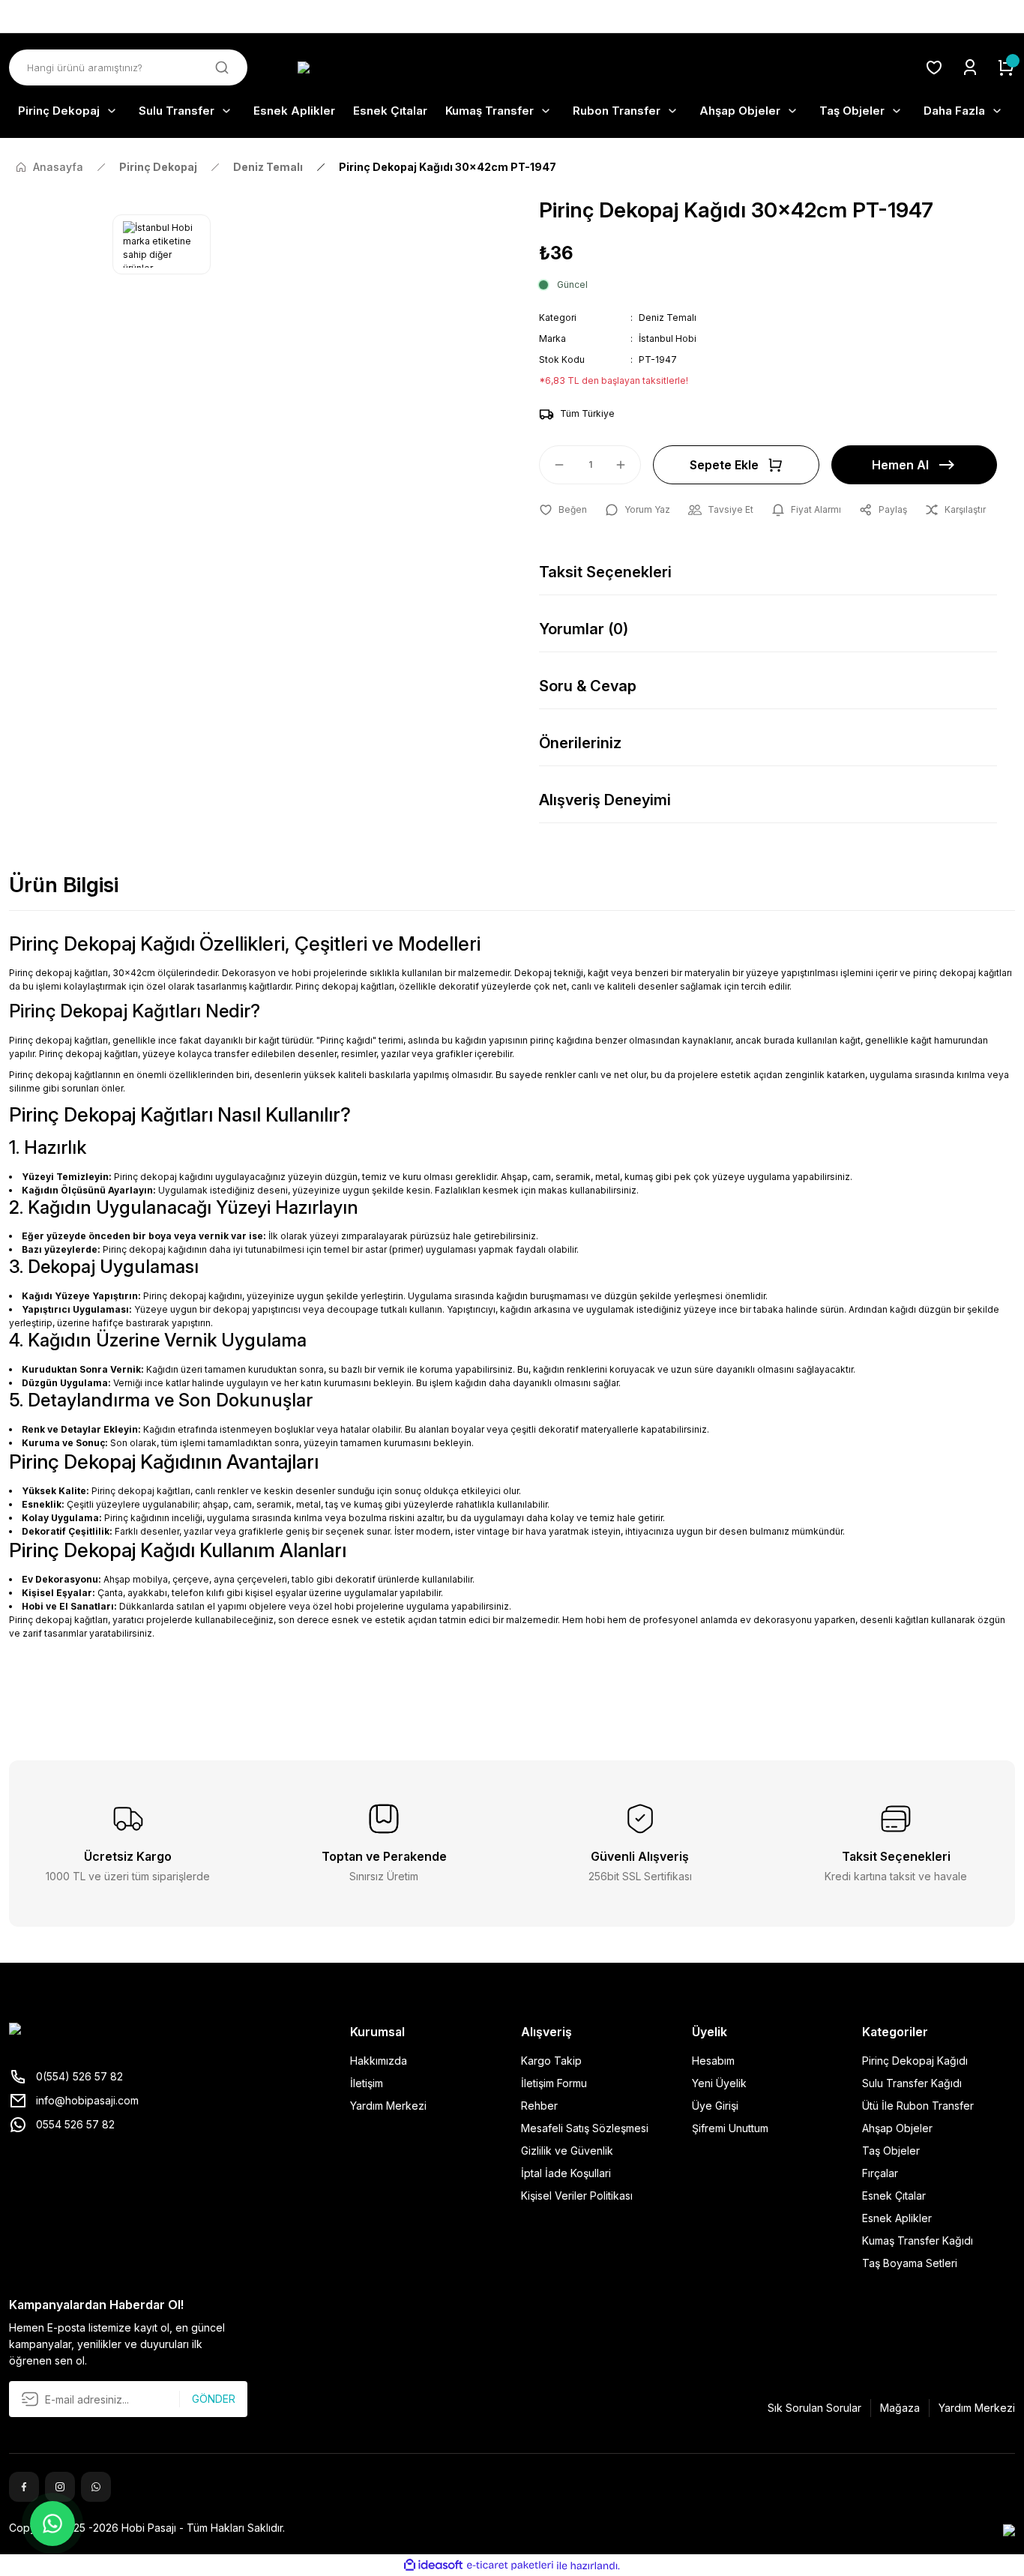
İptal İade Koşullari (566, 2173)
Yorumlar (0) (584, 629)
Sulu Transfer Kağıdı (912, 2083)
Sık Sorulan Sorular (814, 2408)
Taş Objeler (891, 2151)
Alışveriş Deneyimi (605, 800)
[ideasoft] (433, 2566)
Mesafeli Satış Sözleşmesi (585, 2128)
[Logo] (512, 68)
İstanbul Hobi (668, 338)
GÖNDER (214, 2399)
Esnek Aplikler (897, 2218)
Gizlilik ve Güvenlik (567, 2151)
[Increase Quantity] (627, 465)
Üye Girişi (715, 2106)
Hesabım (713, 2061)
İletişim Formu (554, 2083)
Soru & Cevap (588, 686)
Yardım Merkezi (388, 2106)
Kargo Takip (551, 2061)
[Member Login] (970, 67)
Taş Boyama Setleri (910, 2263)
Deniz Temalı (668, 318)
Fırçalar (880, 2173)
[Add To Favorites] (563, 510)
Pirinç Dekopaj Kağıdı (915, 2061)
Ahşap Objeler (897, 2128)
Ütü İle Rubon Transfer (918, 2106)
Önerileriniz (580, 743)
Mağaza (900, 2408)
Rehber (539, 2106)
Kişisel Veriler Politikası (577, 2196)
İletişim (367, 2083)
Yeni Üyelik (719, 2083)
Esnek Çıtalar (894, 2196)
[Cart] (1006, 67)
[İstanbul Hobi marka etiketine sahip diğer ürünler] (162, 244)
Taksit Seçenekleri (605, 572)
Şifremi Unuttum (730, 2128)
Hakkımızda (379, 2061)
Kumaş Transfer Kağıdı (918, 2241)
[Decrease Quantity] (552, 465)
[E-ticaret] (510, 2566)
